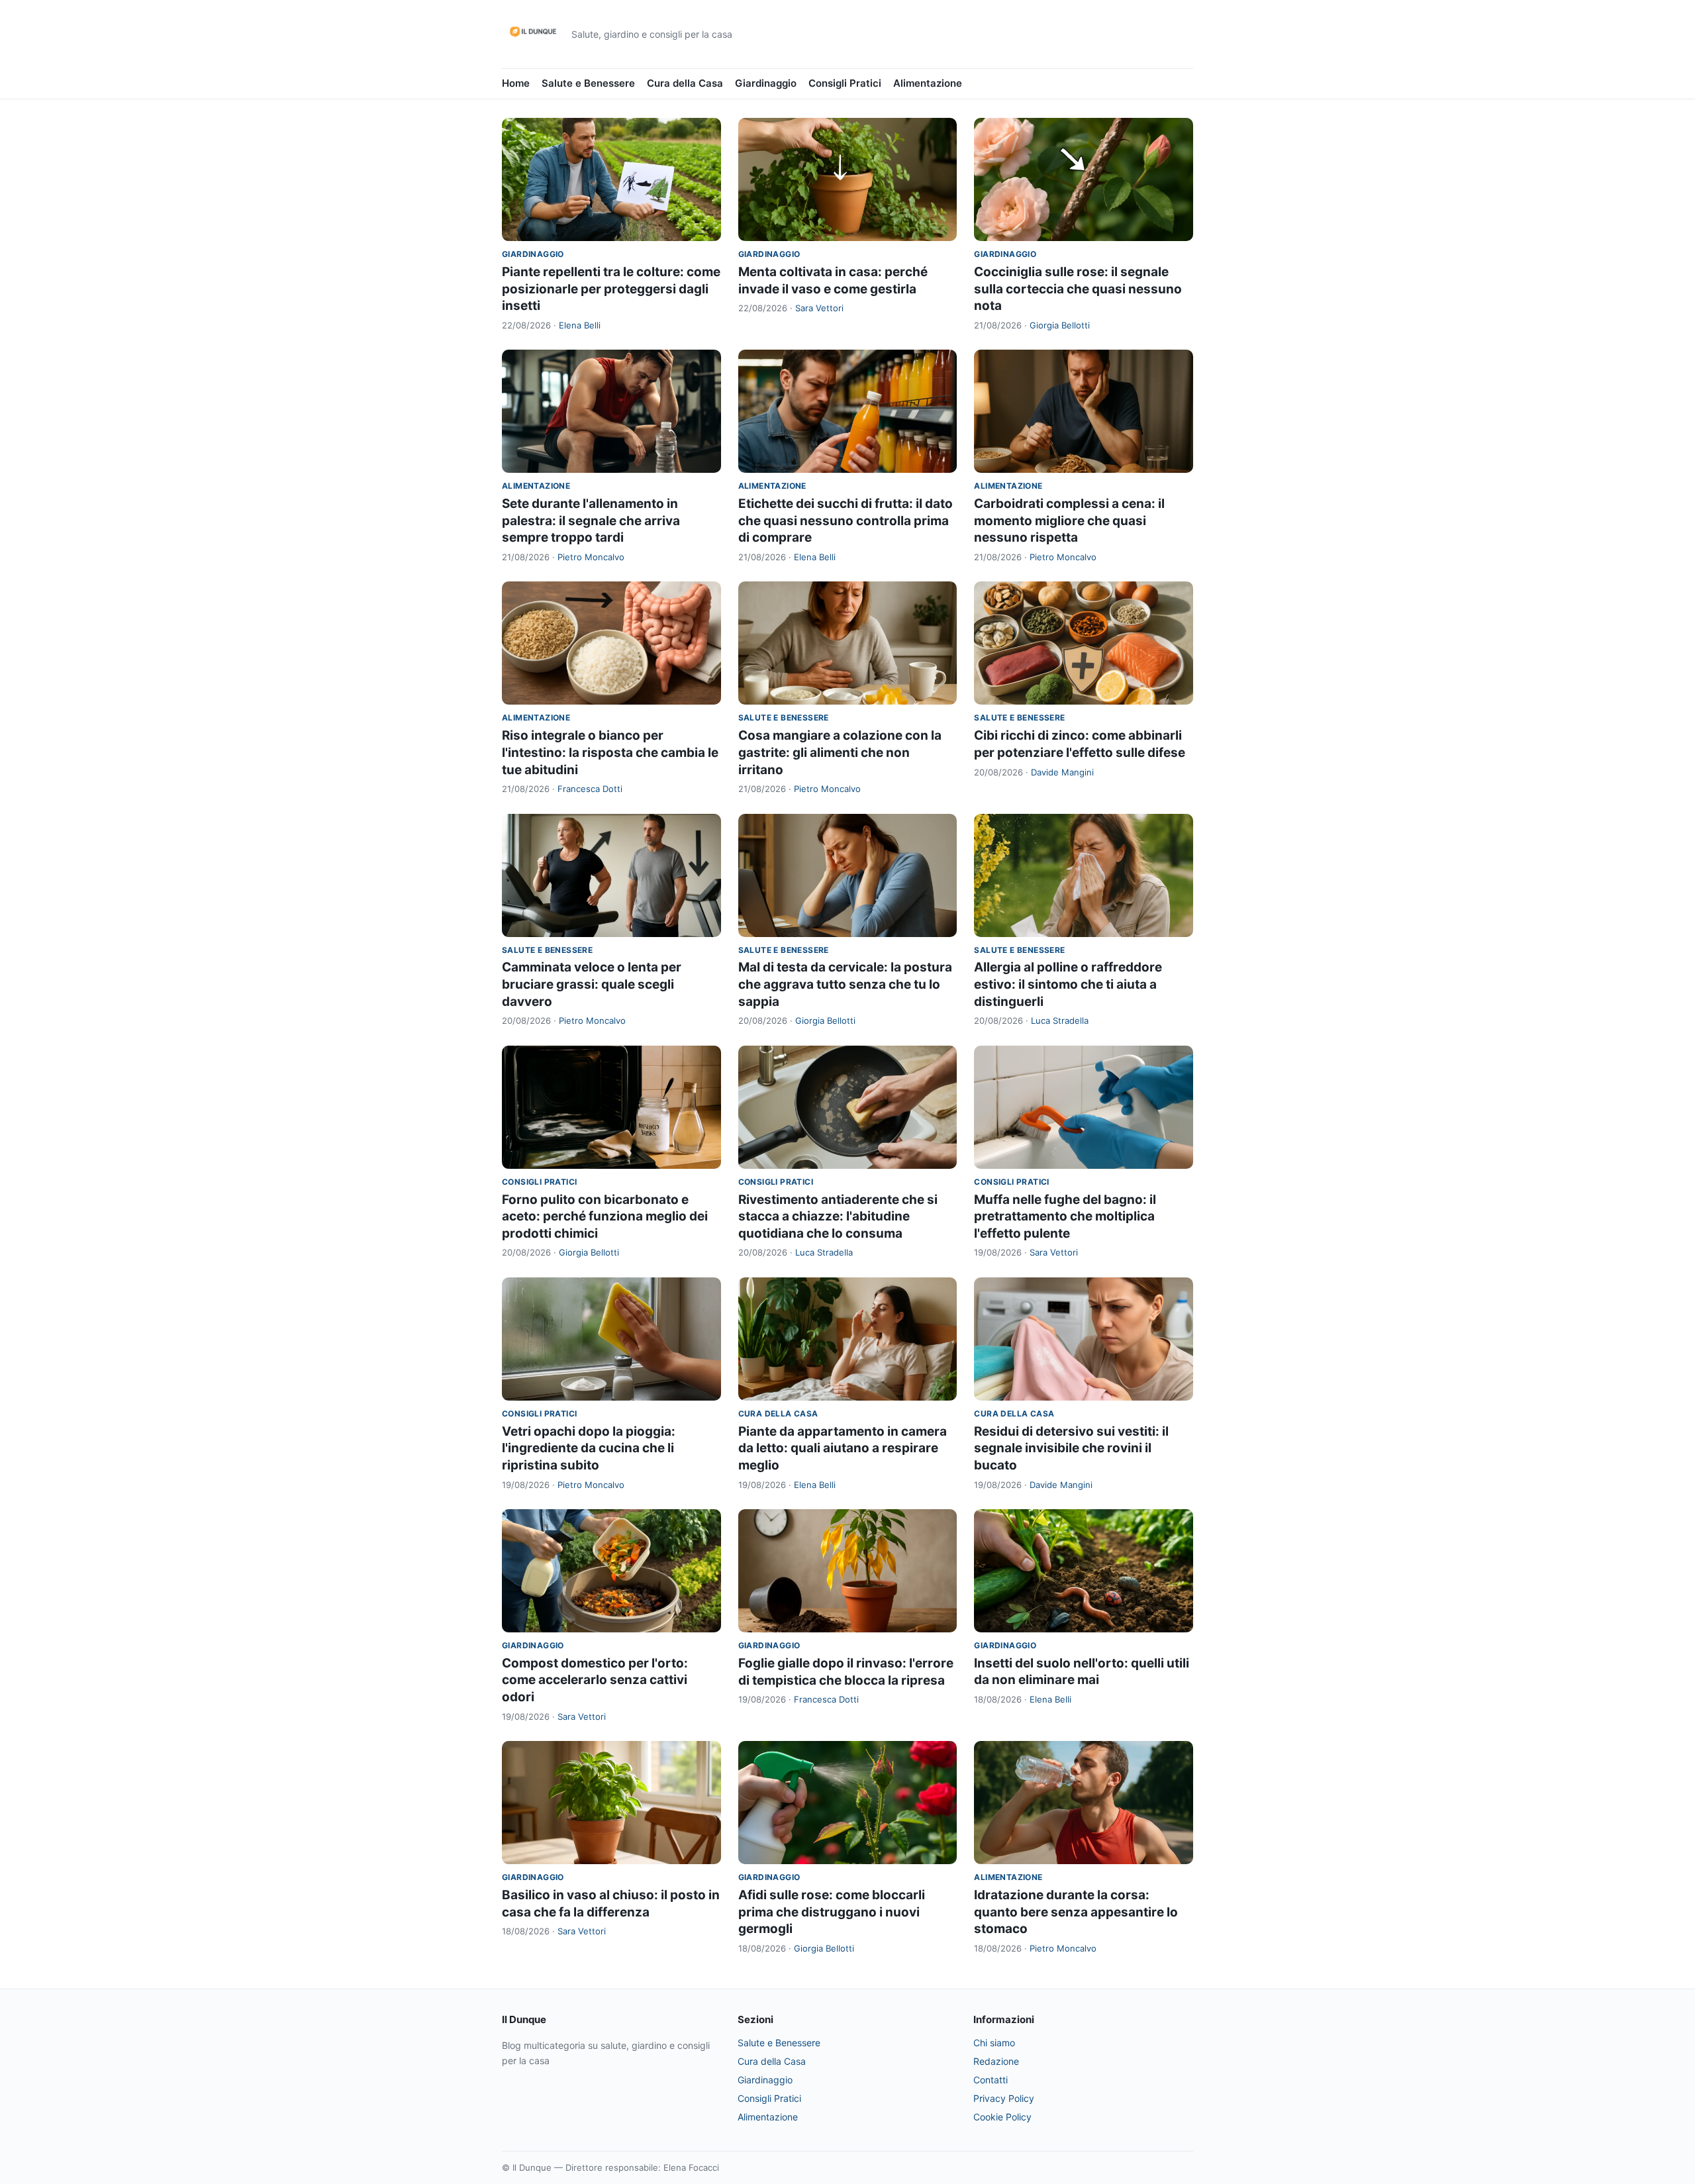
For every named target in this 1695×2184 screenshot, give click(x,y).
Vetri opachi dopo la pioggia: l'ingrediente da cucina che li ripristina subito (589, 1448)
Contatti (991, 2080)
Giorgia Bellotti (1060, 325)
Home (516, 83)
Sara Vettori (819, 308)
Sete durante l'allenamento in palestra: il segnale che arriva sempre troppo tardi (591, 521)
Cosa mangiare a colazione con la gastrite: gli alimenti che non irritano (840, 752)
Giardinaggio (766, 83)
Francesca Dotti (590, 789)
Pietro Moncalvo (591, 557)
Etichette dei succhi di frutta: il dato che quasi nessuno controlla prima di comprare (846, 521)
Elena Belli (580, 325)
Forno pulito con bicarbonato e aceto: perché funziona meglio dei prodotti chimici (605, 1216)
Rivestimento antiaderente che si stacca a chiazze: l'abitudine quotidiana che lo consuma (838, 1216)
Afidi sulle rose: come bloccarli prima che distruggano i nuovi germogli (832, 1912)
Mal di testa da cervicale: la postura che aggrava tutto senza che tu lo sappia (845, 984)
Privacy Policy (1004, 2098)
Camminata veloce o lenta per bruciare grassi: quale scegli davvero (592, 984)
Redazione (996, 2061)
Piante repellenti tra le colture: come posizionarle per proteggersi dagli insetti (611, 289)
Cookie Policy (1002, 2117)
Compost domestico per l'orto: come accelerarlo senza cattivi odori (595, 1680)
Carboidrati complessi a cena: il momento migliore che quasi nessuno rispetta (1069, 521)
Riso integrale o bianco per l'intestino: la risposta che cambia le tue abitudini (610, 752)
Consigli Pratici (845, 83)
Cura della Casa (685, 83)
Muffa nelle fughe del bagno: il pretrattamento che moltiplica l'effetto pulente (1065, 1216)
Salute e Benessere (588, 83)
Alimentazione (928, 83)
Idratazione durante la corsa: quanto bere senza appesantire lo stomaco (1076, 1912)
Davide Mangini (1062, 772)
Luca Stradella (1060, 1020)
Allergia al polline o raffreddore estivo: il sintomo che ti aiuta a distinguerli (1068, 984)
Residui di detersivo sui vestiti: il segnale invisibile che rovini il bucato (1071, 1448)
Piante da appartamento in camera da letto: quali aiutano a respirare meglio (843, 1448)
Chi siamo (994, 2043)
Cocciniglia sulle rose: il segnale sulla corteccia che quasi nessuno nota (1078, 289)
